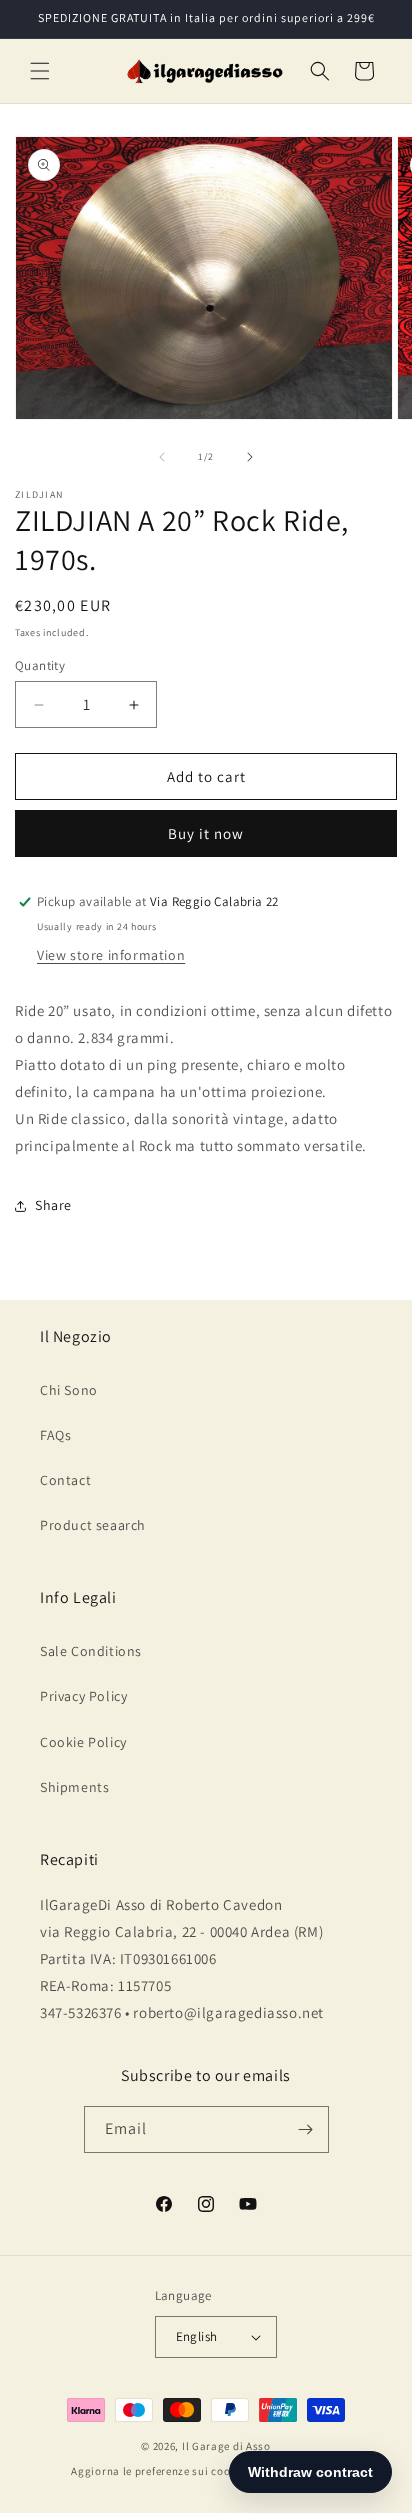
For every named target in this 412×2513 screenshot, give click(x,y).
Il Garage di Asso (226, 2446)
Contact (65, 1480)
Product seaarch (93, 1525)
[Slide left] (162, 457)
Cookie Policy (83, 1742)
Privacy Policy (83, 1696)
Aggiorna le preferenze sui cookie (158, 2471)
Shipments (74, 1787)
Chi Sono (69, 1390)
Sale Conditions (91, 1651)
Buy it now (206, 833)
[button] (40, 71)
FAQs (55, 1435)
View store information (111, 955)
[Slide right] (250, 457)
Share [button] (53, 1205)
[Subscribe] (306, 2129)
